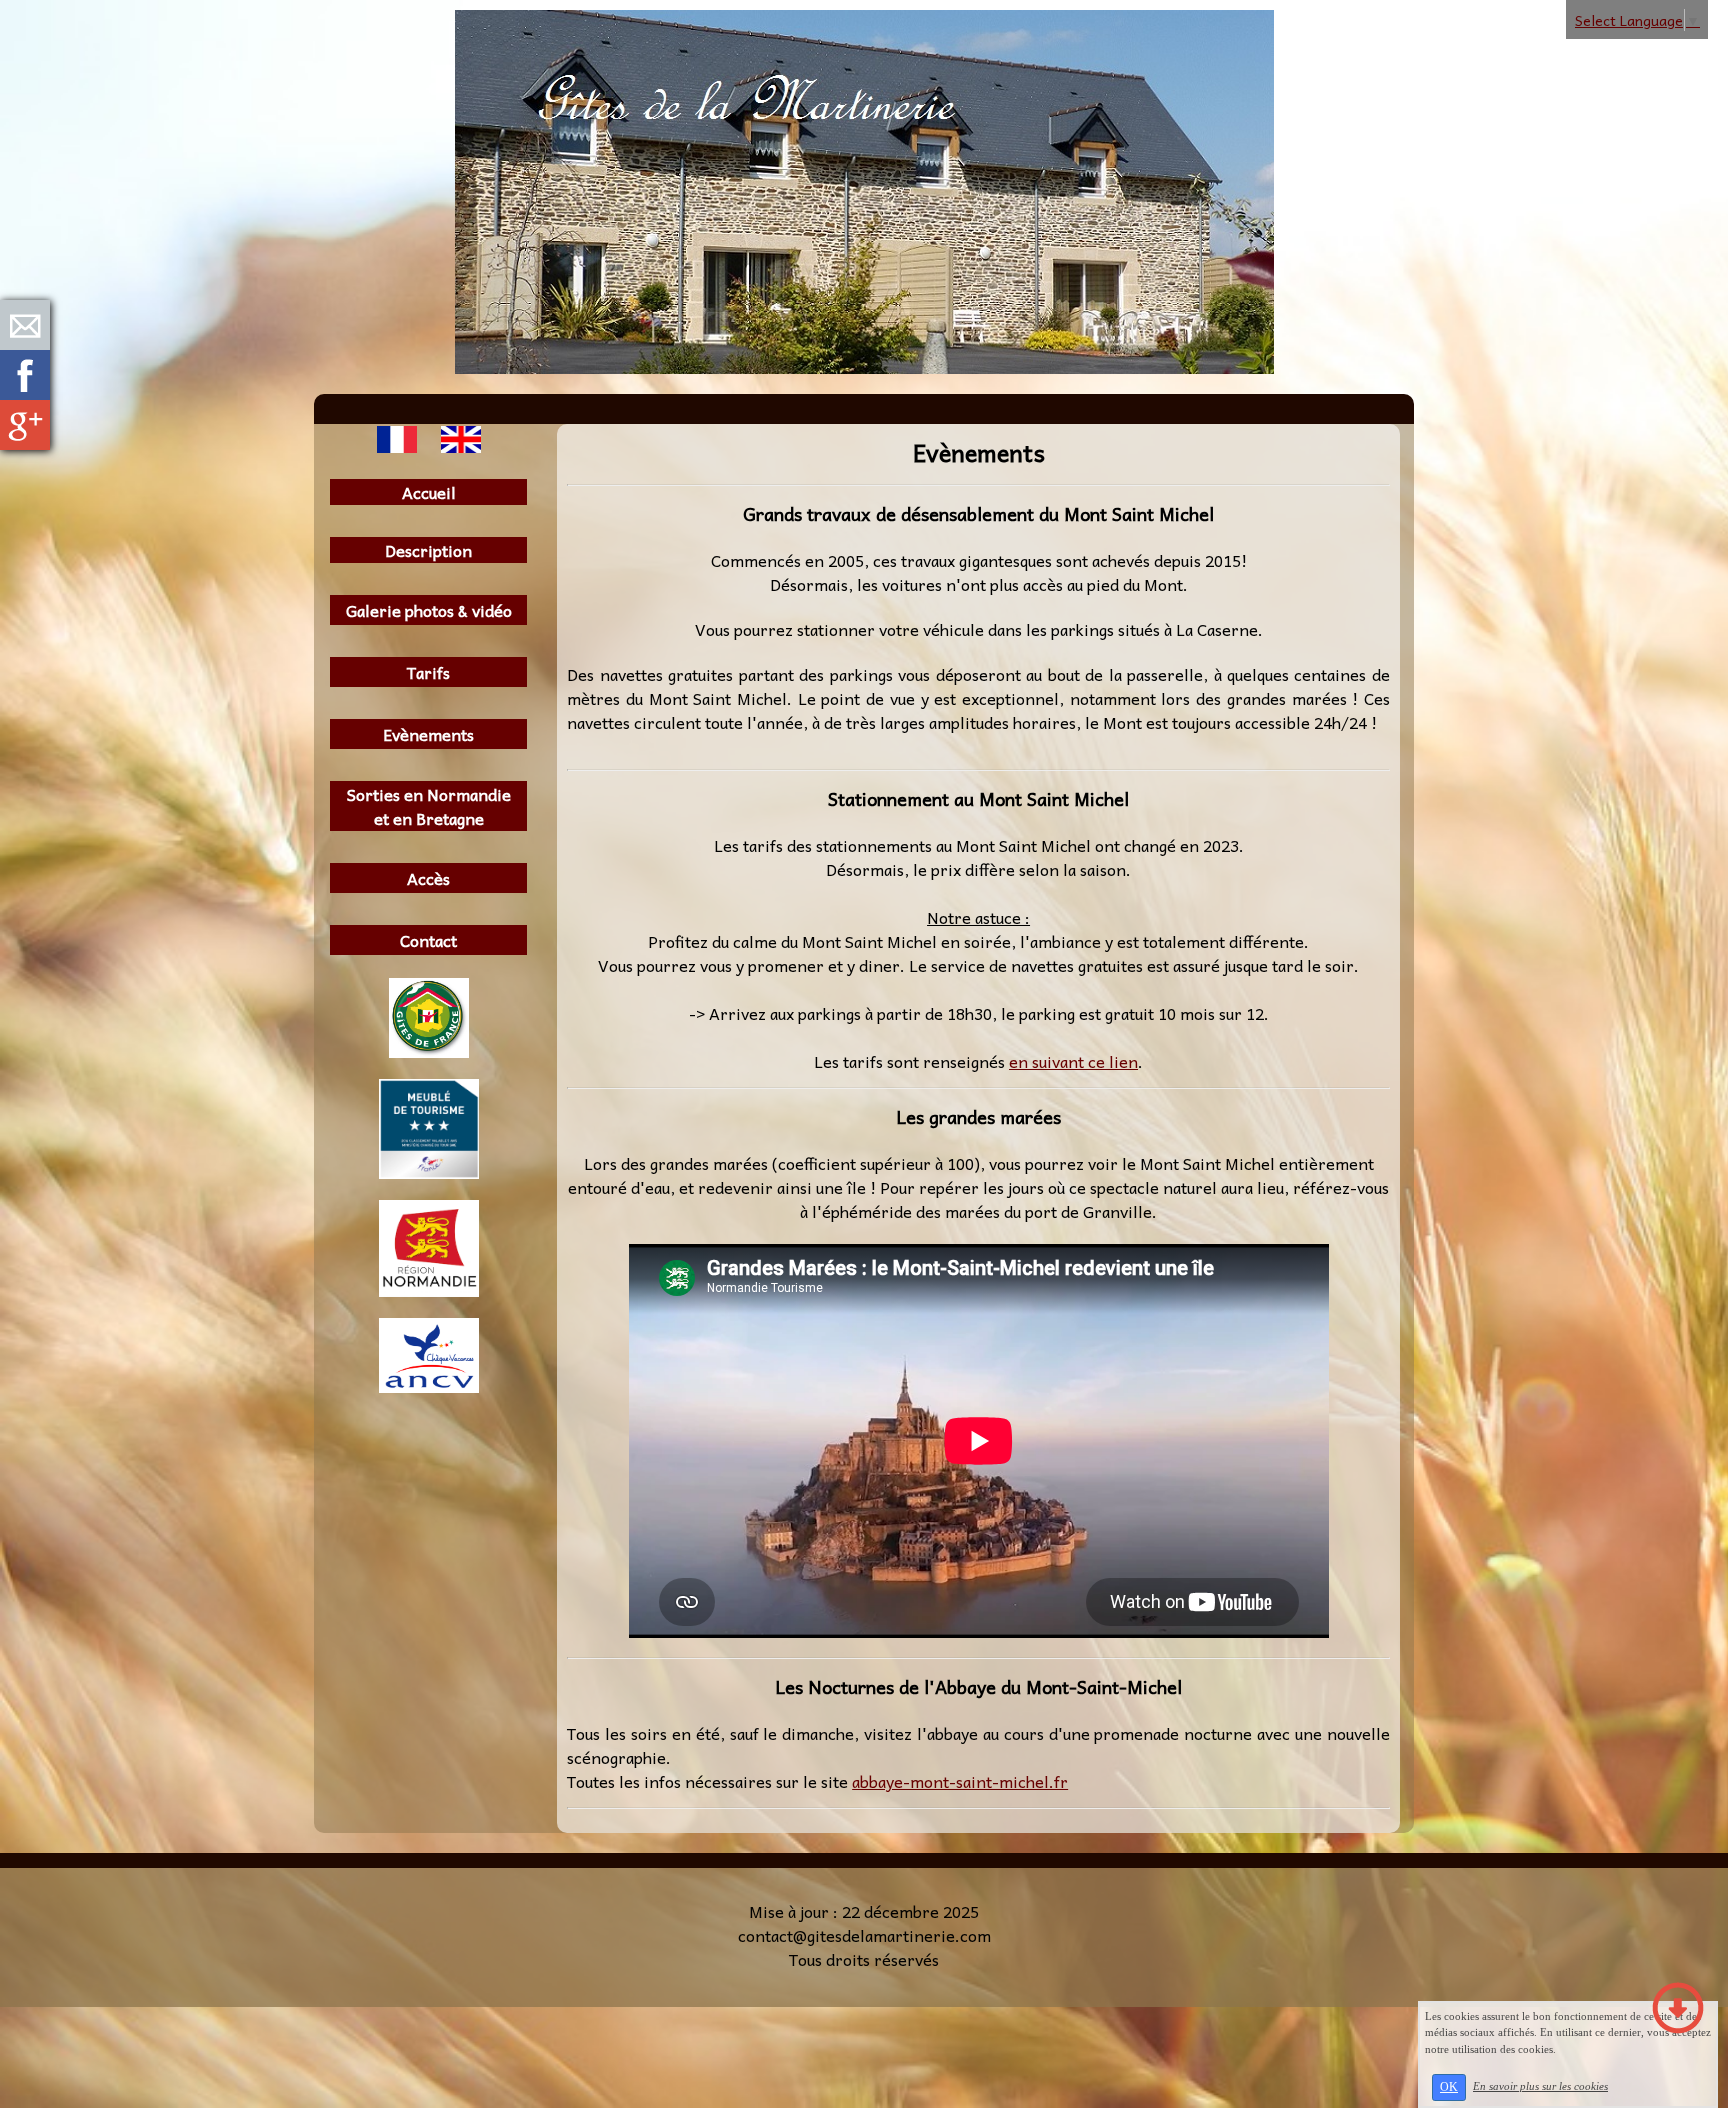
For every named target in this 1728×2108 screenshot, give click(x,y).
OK (1449, 2087)
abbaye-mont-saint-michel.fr (960, 1781)
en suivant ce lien (1073, 1061)
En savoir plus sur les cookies (1540, 2086)
